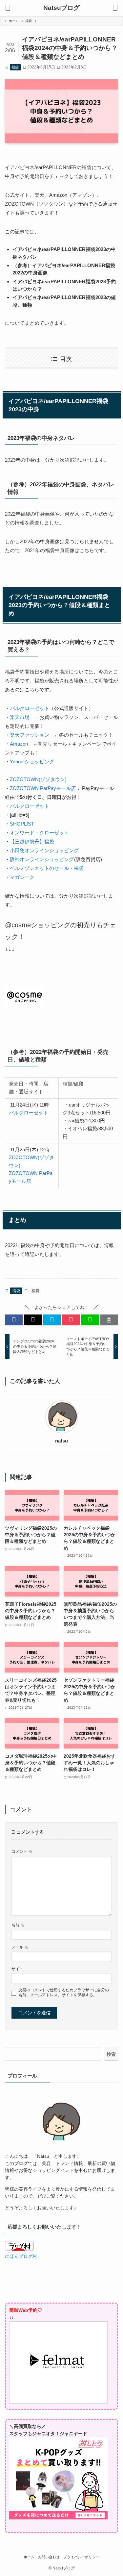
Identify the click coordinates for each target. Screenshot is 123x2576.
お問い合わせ (49, 2557)
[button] (14, 1320)
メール (20, 1947)
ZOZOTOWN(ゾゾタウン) (38, 779)
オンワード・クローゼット (39, 833)
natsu (61, 1441)
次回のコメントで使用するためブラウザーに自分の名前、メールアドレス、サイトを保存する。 (64, 1992)
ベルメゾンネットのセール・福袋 (47, 868)
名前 (18, 1925)
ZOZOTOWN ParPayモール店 (43, 788)
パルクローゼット (30, 708)
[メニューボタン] (8, 8)
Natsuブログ (61, 8)
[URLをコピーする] (109, 1320)
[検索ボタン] (115, 8)
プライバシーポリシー (81, 2557)
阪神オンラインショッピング (42, 859)
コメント (22, 1851)
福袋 (15, 67)
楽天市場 (20, 717)
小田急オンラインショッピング (44, 850)
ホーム (29, 2557)
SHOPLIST (22, 824)
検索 (111, 2054)
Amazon (19, 744)
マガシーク (22, 877)
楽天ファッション (30, 735)
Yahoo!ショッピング (32, 762)
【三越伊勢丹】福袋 (32, 842)
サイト (17, 1969)
